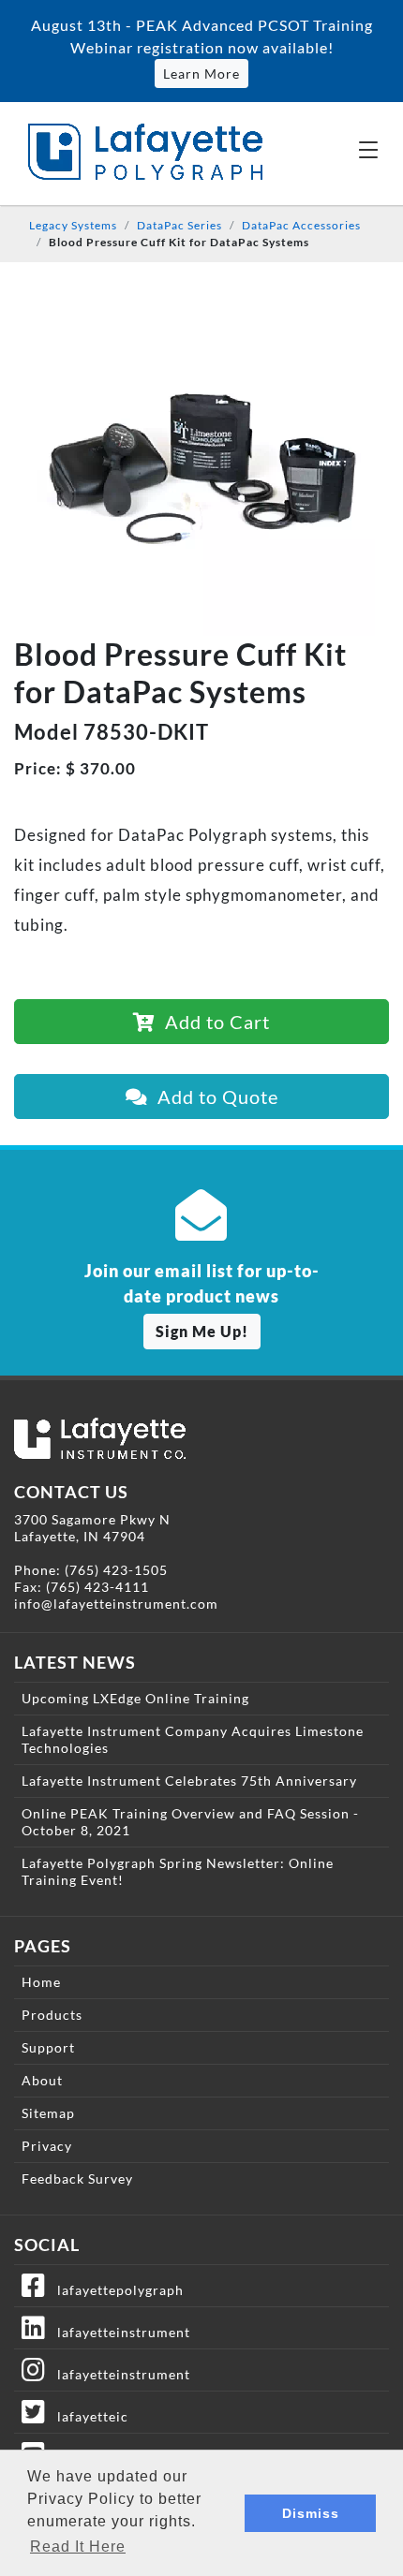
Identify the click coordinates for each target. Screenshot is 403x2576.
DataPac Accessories (301, 225)
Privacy (47, 2146)
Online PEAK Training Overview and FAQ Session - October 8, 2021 (190, 1822)
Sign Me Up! (202, 1331)
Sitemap (48, 2113)
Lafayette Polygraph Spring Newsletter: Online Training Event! (178, 1871)
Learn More (201, 74)
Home (41, 1982)
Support (48, 2047)
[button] (368, 149)
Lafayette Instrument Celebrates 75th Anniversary (189, 1781)
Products (52, 2015)
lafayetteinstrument (118, 2332)
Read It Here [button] (78, 2547)
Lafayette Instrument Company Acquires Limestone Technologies (193, 1739)
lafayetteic (87, 2416)
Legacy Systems (73, 225)
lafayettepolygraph (115, 2290)
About (42, 2080)
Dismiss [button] (311, 2513)
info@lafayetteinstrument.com (116, 1604)
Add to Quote (213, 1097)
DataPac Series (179, 225)
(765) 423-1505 (116, 1570)
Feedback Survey (77, 2179)
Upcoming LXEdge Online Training (135, 1698)
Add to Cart (213, 1022)
